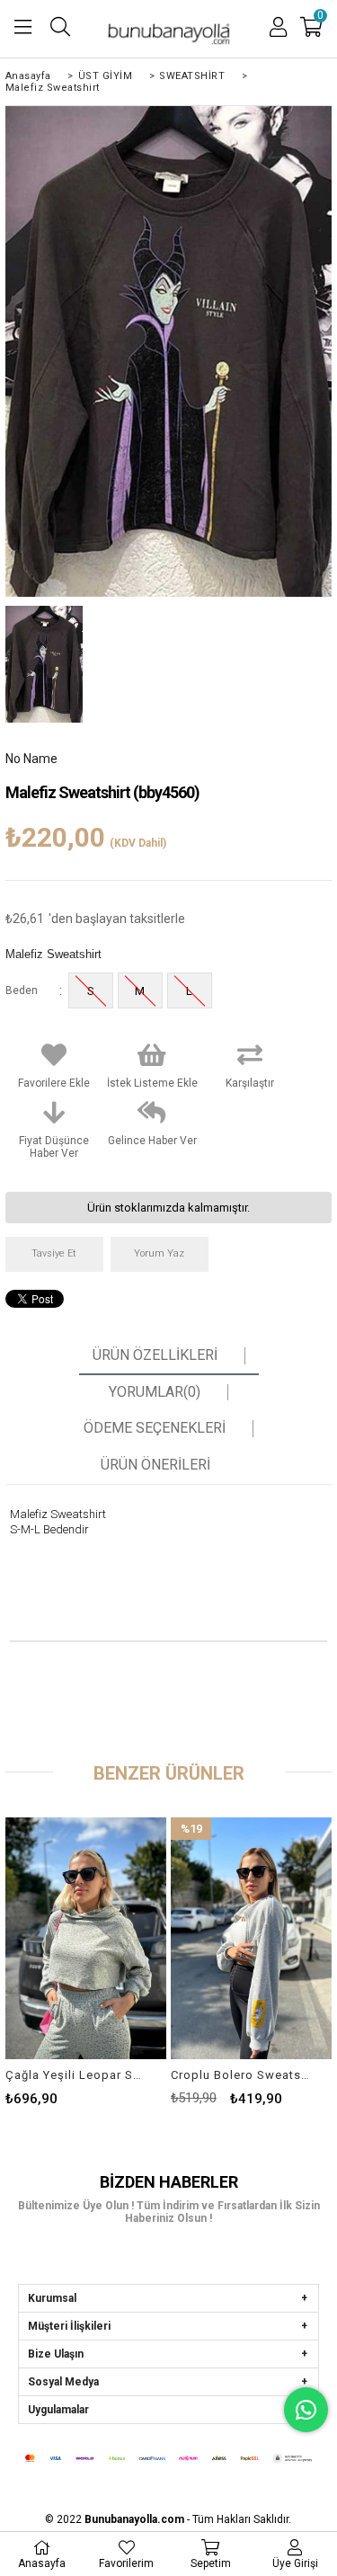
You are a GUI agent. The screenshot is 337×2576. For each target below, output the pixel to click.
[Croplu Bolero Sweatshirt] (251, 1938)
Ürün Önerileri (155, 1465)
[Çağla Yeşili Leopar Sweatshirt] (86, 1938)
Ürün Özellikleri (155, 1355)
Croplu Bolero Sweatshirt (240, 2075)
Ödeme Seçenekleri (155, 1428)
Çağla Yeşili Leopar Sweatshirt (75, 2075)
